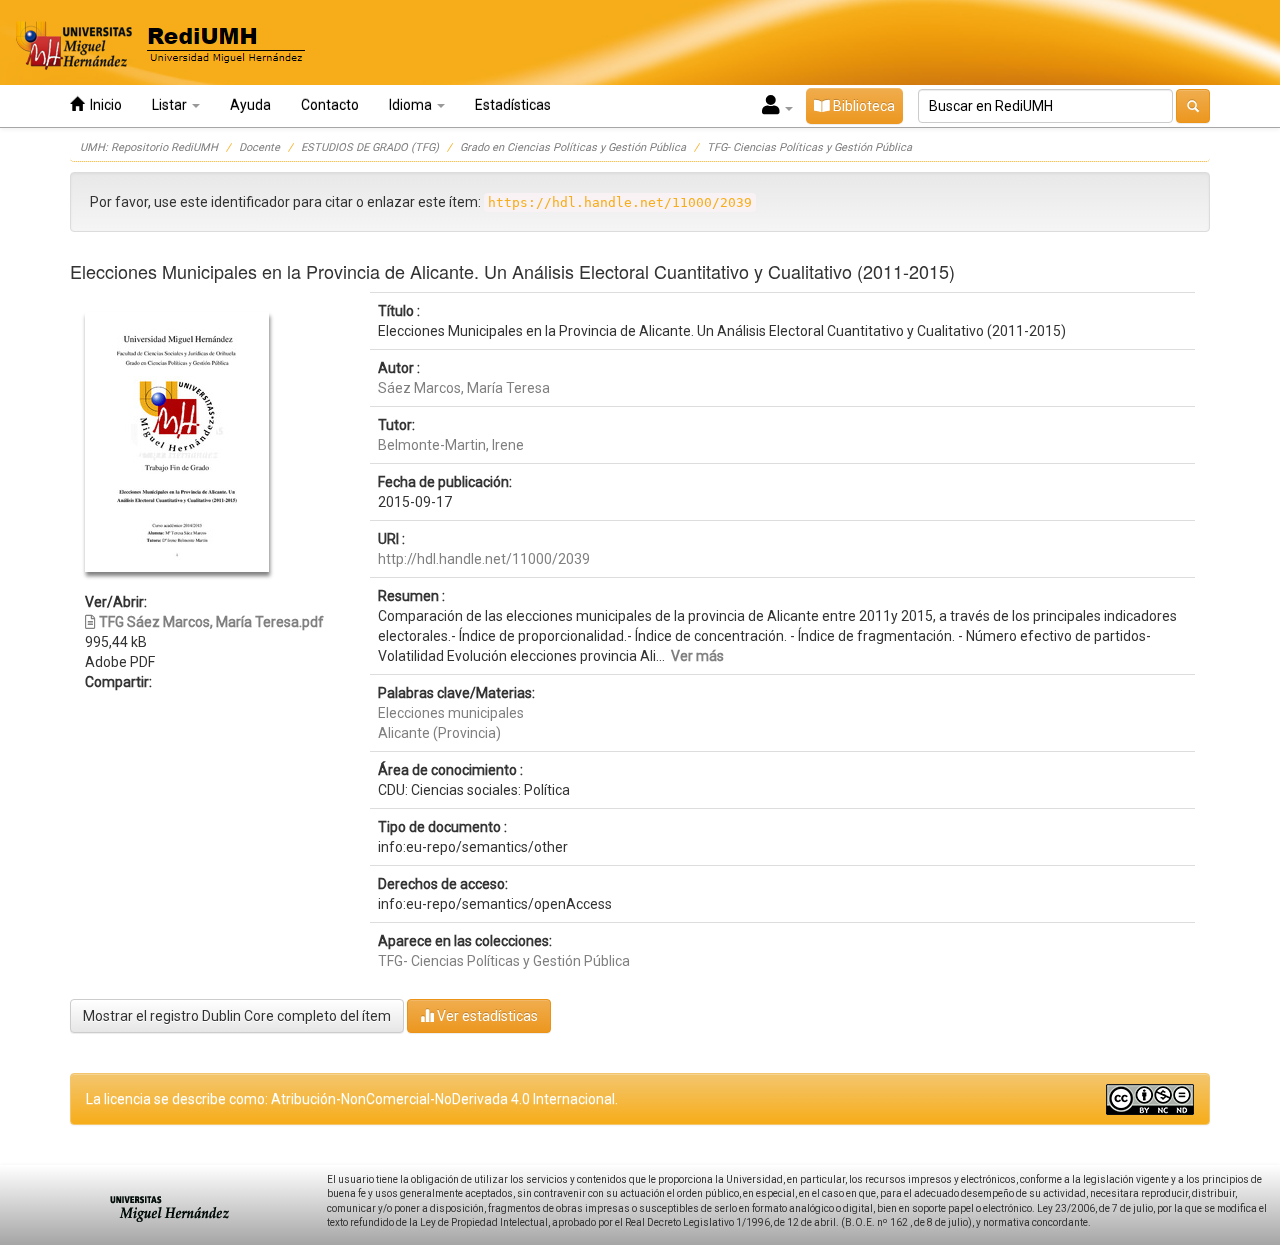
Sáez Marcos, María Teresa (464, 388)
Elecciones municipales (451, 713)
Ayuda (250, 105)
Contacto (330, 105)
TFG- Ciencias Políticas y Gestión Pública (809, 147)
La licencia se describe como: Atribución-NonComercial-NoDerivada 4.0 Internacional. (352, 1099)
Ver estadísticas (486, 1016)
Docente (259, 147)
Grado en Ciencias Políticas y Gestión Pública (573, 147)
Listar (171, 105)
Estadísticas (513, 105)
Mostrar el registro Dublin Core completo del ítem (237, 1016)
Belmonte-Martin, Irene (451, 445)
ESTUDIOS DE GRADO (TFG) (370, 147)
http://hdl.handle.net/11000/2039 (484, 559)
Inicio (103, 105)
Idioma (412, 105)
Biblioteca (862, 106)
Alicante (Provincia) (439, 733)
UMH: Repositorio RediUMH (149, 147)
